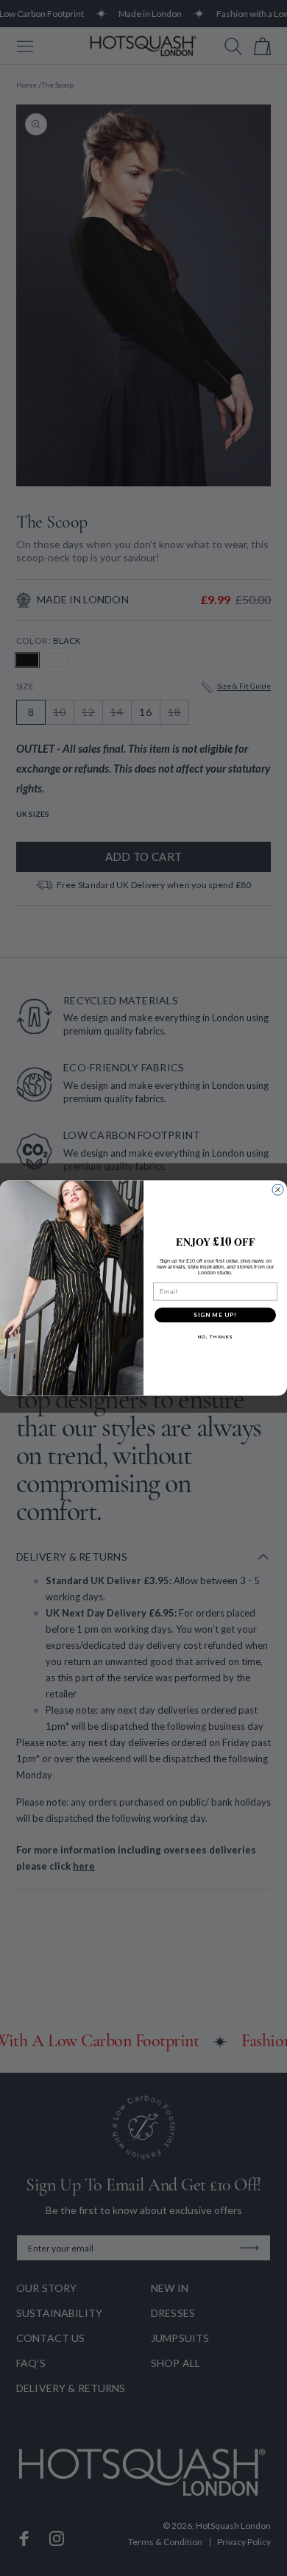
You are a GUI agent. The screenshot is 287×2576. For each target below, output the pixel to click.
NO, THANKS (216, 1337)
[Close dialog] (278, 1189)
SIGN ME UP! (215, 1315)
